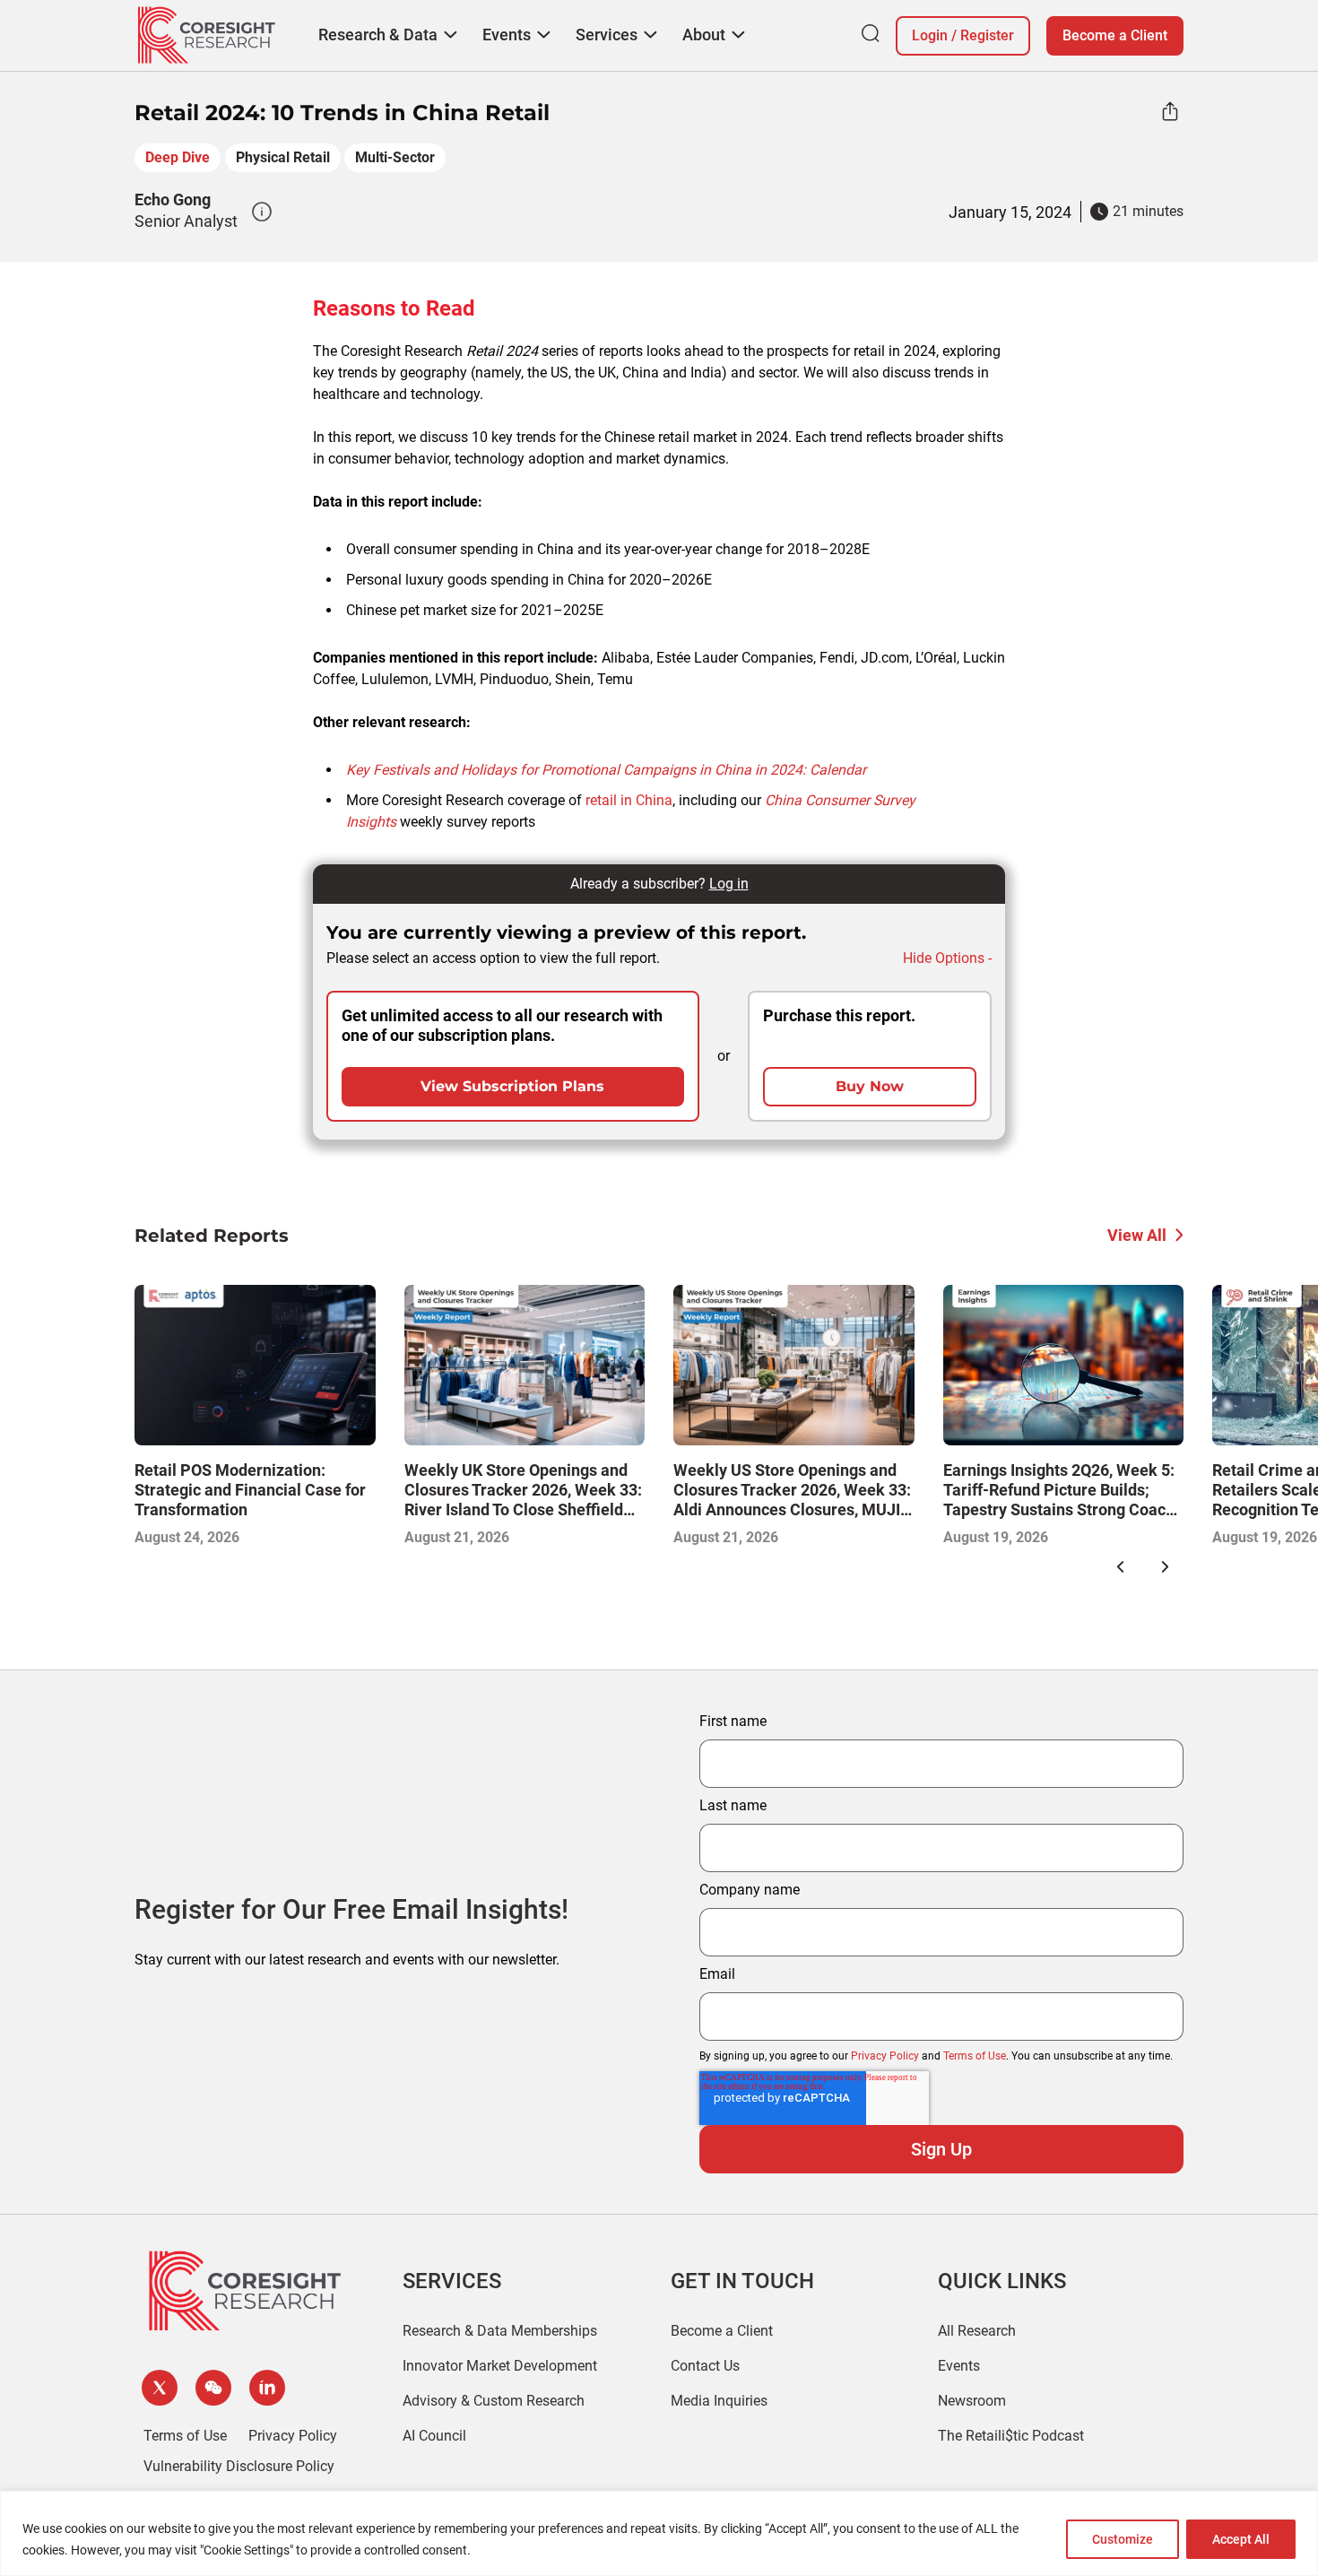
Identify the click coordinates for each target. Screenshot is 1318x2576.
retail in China (629, 800)
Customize (1123, 2539)
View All (1137, 1235)
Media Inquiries (719, 2401)
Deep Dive (178, 157)
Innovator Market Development (500, 2366)
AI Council (434, 2436)
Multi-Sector (395, 157)
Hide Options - (947, 958)
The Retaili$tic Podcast (1011, 2436)
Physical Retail (283, 157)
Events (959, 2366)
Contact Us (705, 2366)
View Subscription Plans (512, 1086)
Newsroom (972, 2401)
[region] (659, 2533)
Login (930, 35)
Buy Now (870, 1086)
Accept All (1241, 2539)
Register (987, 35)
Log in (729, 884)
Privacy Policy (885, 2056)
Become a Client (1115, 35)
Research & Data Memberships (500, 2331)
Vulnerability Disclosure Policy (239, 2466)
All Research (977, 2331)
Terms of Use (975, 2056)
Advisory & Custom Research (494, 2401)
